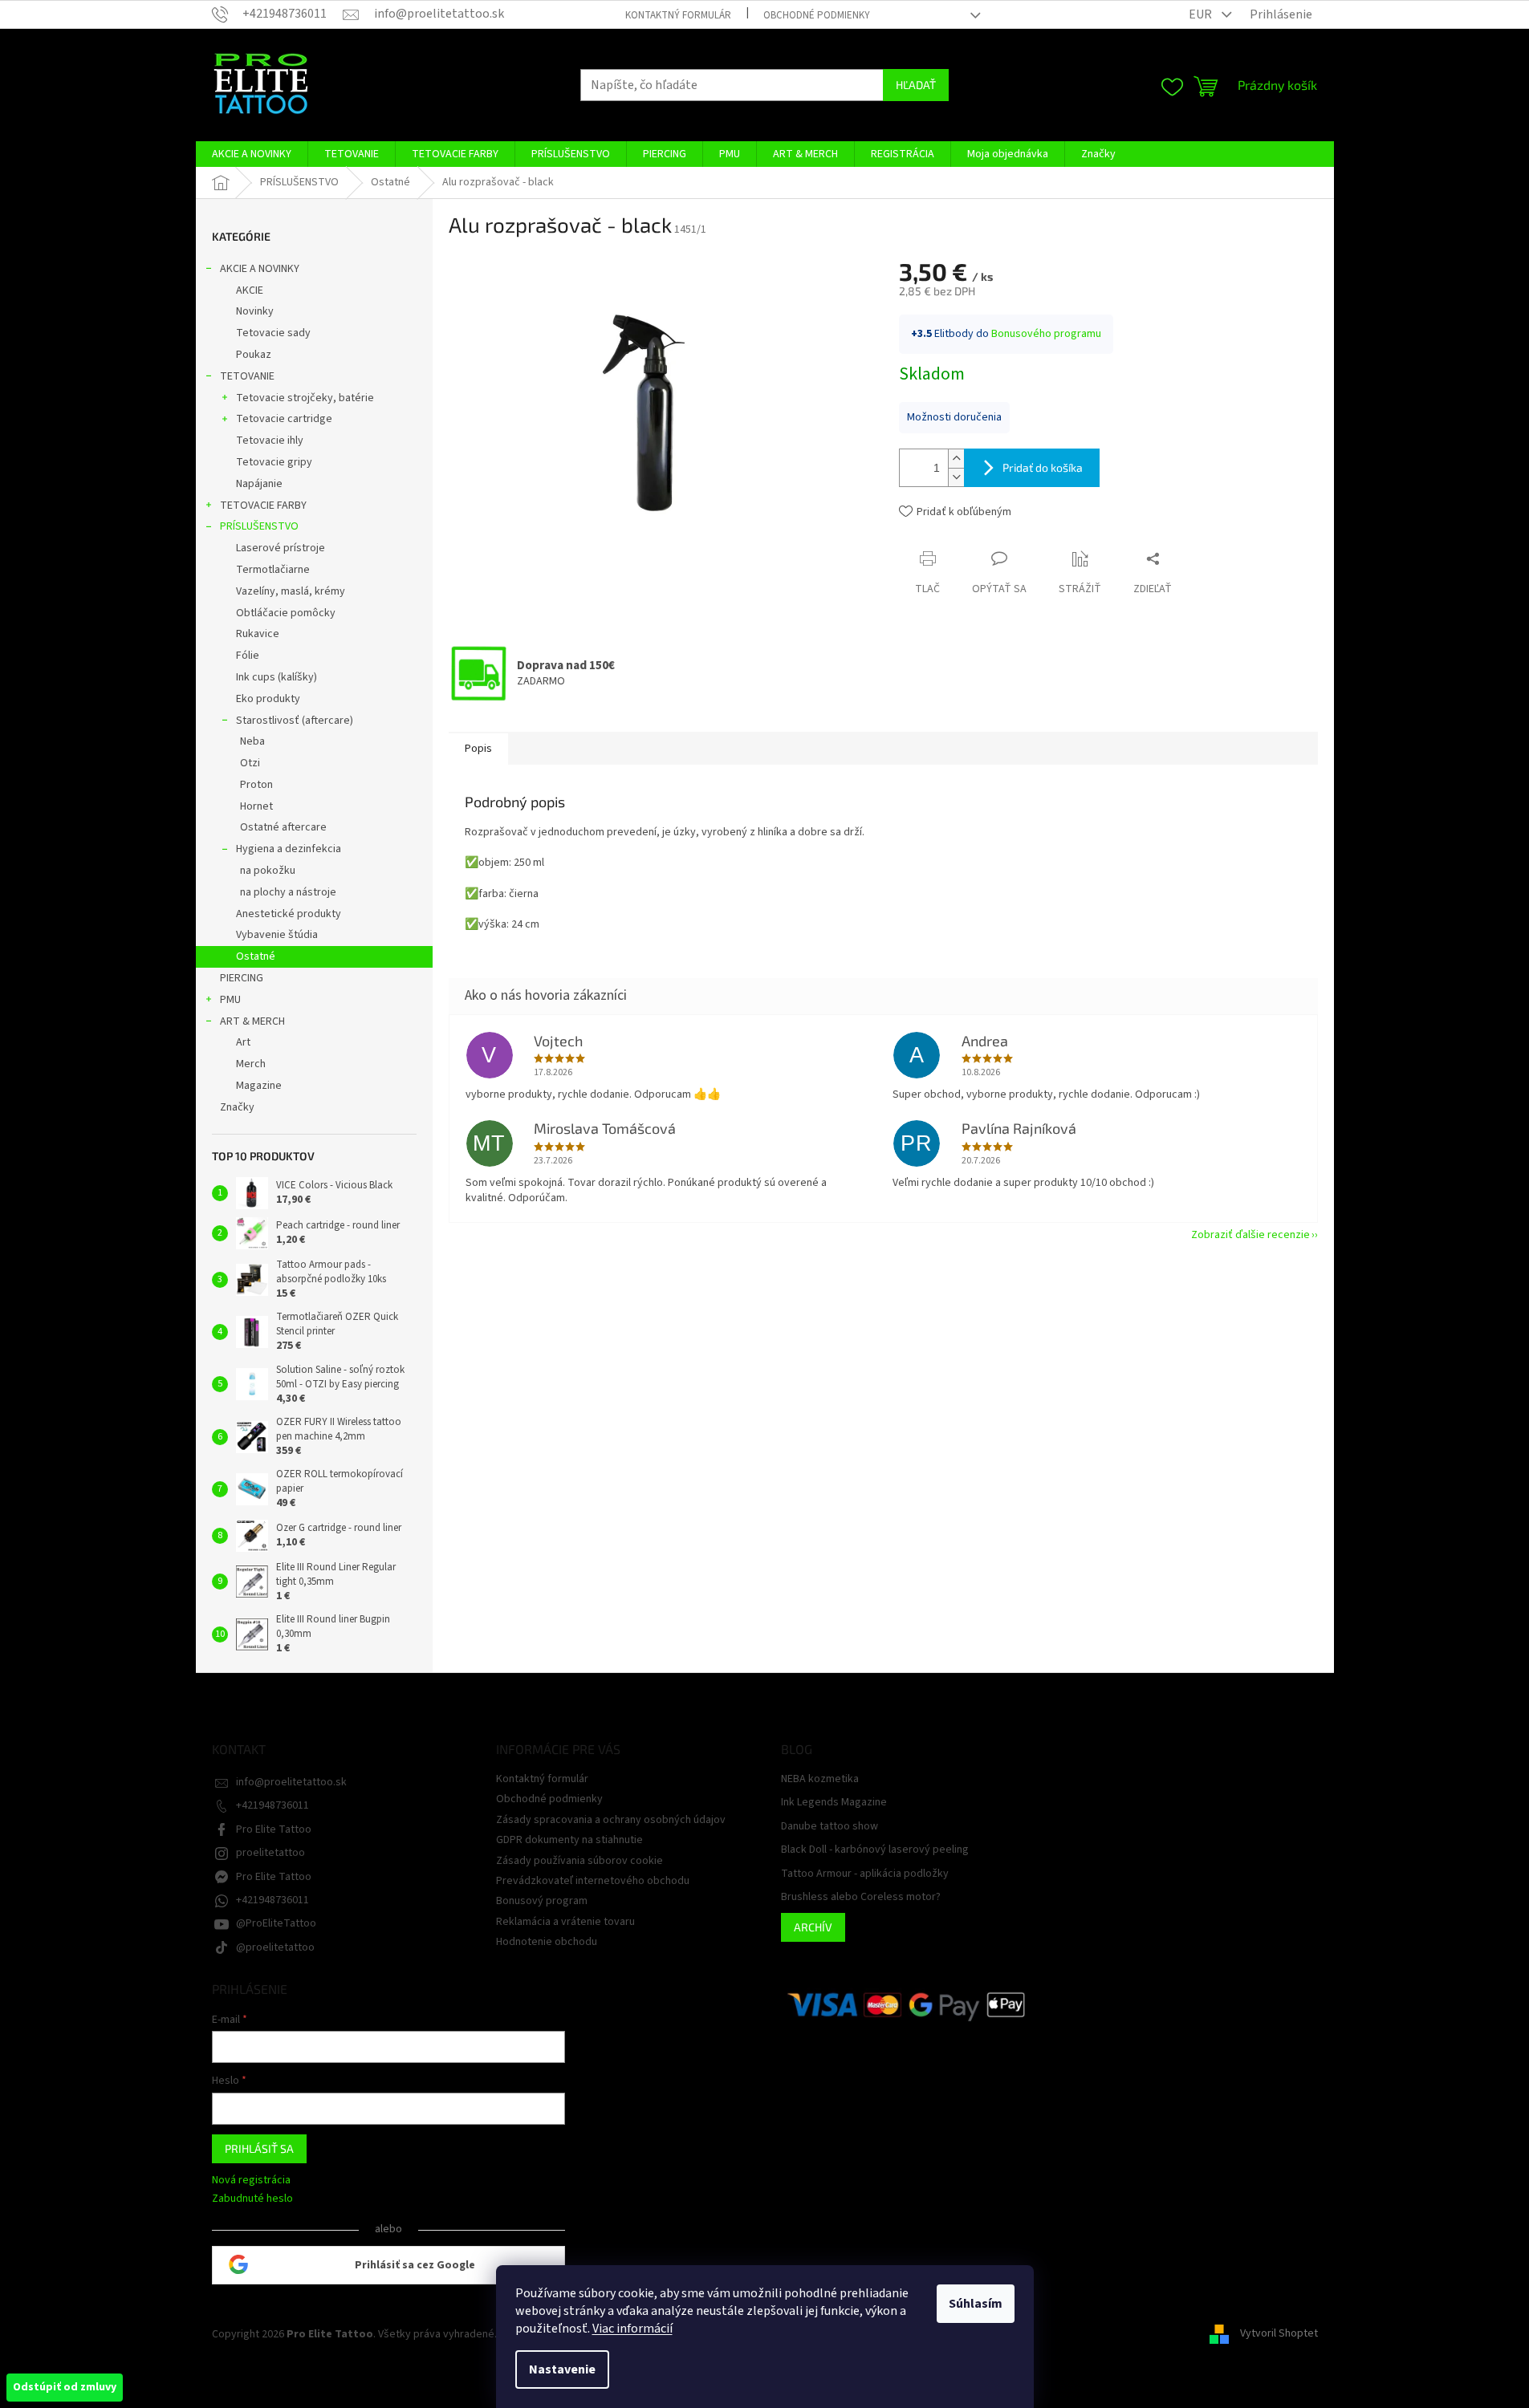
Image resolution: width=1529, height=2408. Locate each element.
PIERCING (242, 978)
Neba (252, 741)
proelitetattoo (270, 1853)
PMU (230, 1000)
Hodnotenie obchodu (547, 1942)
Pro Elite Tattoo (274, 1829)
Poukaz (254, 355)
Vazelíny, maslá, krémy (291, 591)
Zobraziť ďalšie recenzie (1250, 1235)
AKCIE (250, 290)
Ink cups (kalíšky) (277, 677)
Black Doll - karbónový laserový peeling (875, 1850)
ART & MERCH (252, 1021)
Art (243, 1042)
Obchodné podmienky (817, 15)
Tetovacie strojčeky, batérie (305, 398)
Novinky (255, 311)
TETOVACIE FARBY (263, 506)
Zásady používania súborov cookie (579, 1861)
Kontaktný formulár (678, 15)
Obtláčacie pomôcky (286, 613)
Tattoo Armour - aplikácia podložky (865, 1874)
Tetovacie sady (273, 333)
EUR (1202, 14)
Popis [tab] (478, 749)
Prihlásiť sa (259, 2148)
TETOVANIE (247, 376)
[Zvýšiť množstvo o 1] (956, 459)
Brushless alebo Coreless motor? (861, 1897)
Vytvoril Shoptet (1279, 2334)
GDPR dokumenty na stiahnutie (569, 1840)
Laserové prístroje (281, 548)
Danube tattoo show (830, 1827)
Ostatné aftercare (283, 827)
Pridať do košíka (1043, 467)
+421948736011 (272, 1805)
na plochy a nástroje (288, 892)
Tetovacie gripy (274, 462)
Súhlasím (976, 2304)
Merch (251, 1064)
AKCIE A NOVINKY (260, 269)
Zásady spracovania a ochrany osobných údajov (611, 1820)
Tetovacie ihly (270, 441)
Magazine (259, 1086)
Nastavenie (562, 2369)
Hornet (256, 806)
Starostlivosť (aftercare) (295, 721)
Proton (256, 785)
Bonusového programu (1046, 334)
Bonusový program (542, 1901)
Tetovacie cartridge (284, 419)
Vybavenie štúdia (277, 935)
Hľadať (916, 85)
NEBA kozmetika (820, 1779)
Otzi (250, 763)
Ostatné (256, 956)
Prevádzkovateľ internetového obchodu (593, 1881)
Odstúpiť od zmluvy (65, 2387)
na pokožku (268, 871)
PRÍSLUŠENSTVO (259, 526)
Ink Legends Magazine (834, 1803)
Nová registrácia (251, 2181)
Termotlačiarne (273, 570)
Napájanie (259, 484)
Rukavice (258, 634)
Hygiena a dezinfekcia (289, 849)
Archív (813, 1927)
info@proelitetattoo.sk (291, 1782)
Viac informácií (632, 2329)
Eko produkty (268, 699)
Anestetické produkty (289, 914)
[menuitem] (252, 154)
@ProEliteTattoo (276, 1923)
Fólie (248, 656)
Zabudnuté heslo (252, 2199)
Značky (237, 1107)
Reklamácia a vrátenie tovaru (565, 1922)
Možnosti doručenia (954, 417)
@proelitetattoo (275, 1947)
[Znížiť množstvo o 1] (956, 477)
